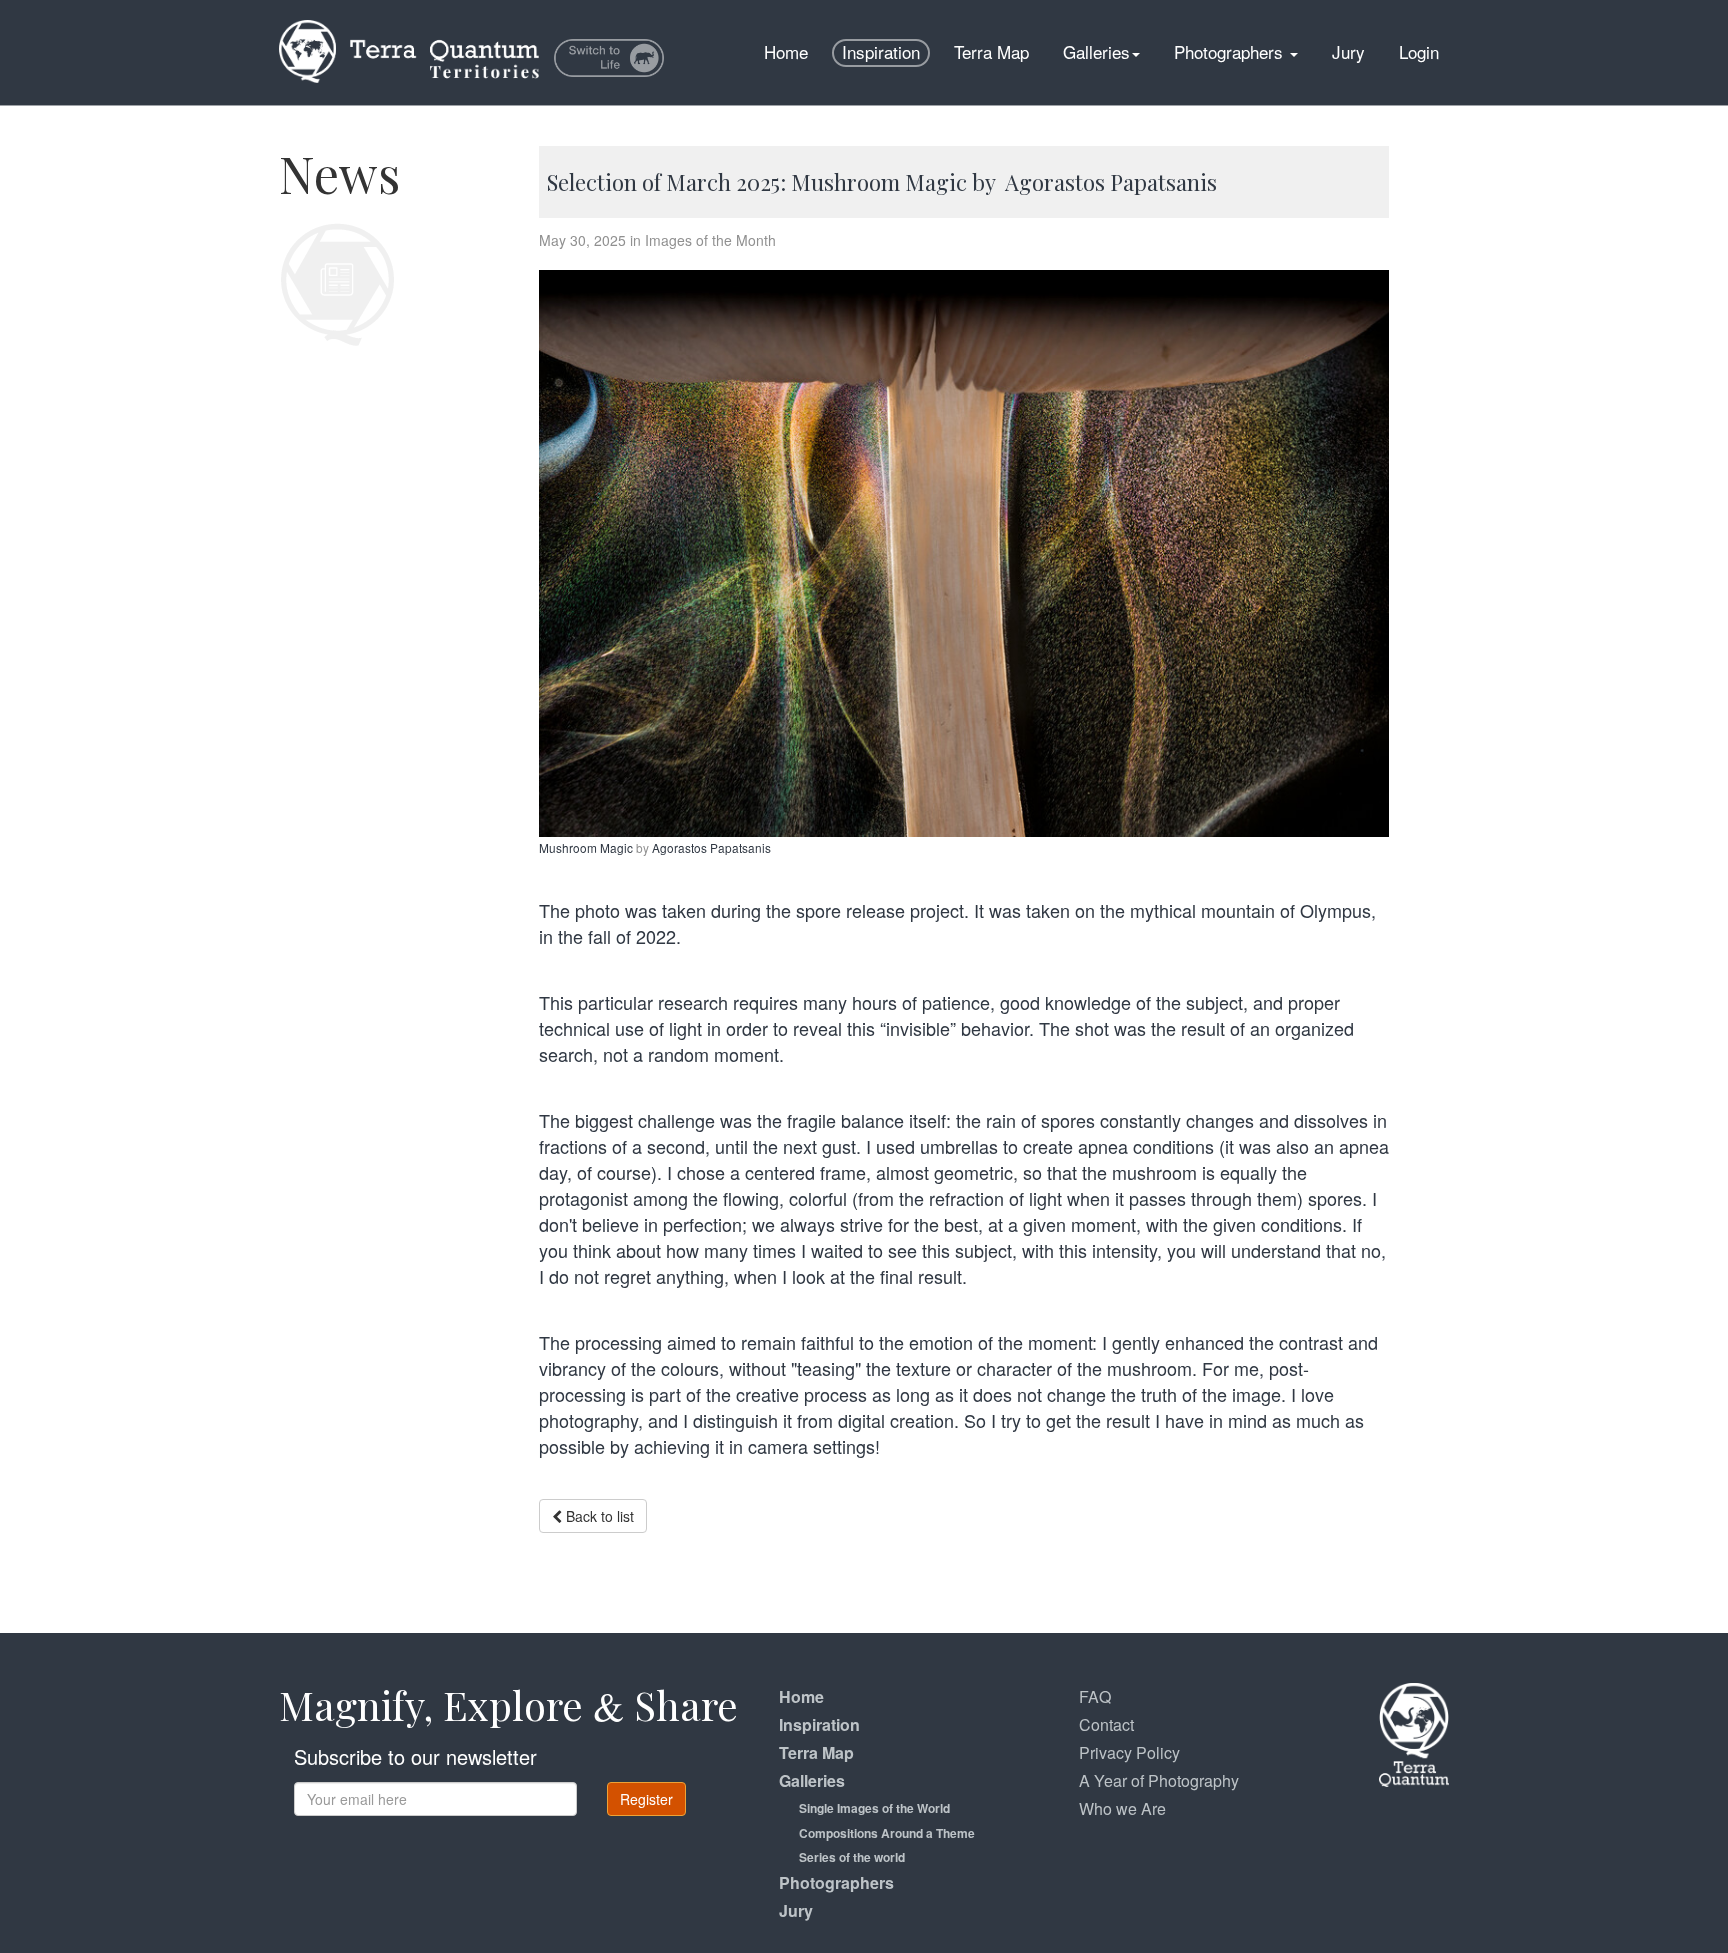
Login (1419, 51)
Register (646, 1799)
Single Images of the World (874, 1808)
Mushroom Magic (587, 847)
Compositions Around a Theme (887, 1833)
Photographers (1231, 51)
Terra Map (991, 51)
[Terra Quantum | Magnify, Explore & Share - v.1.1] (409, 25)
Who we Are (1122, 1808)
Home (786, 51)
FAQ (1095, 1696)
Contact (1106, 1724)
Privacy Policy (1129, 1752)
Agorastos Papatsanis (711, 847)
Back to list (598, 1516)
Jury (1348, 51)
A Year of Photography (1159, 1780)
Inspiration (881, 51)
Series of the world (852, 1857)
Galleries (1096, 51)
